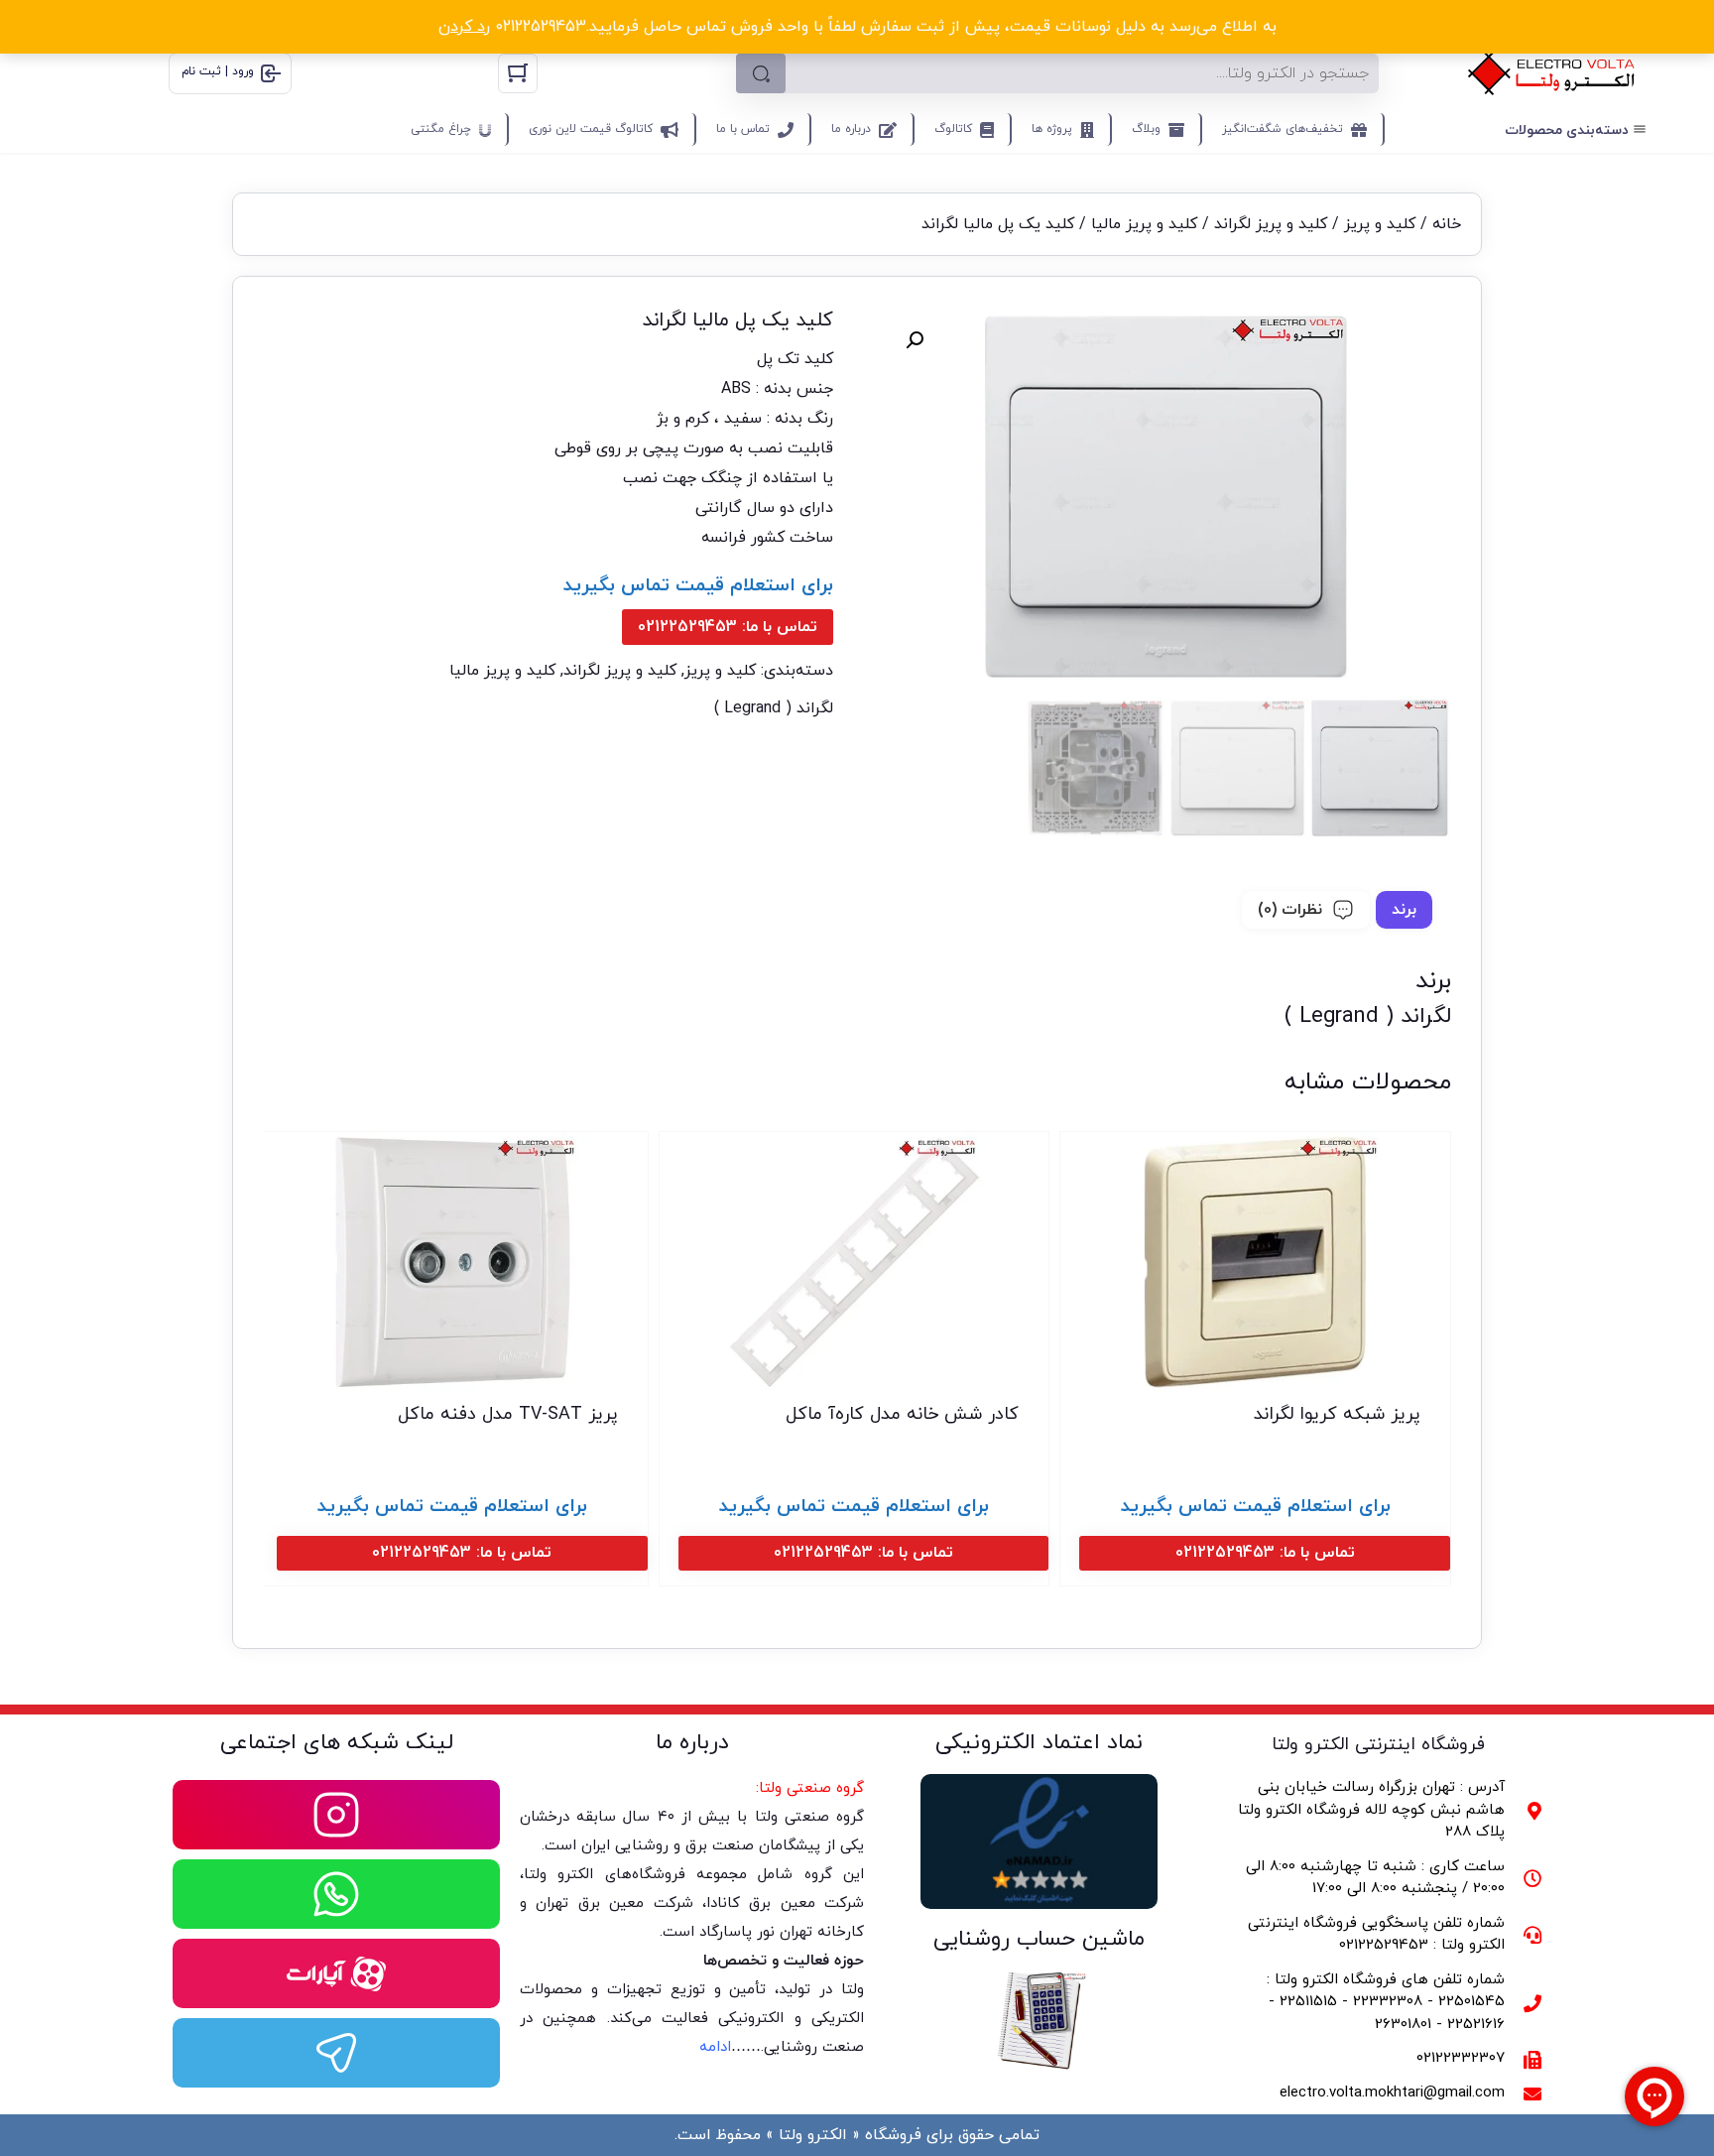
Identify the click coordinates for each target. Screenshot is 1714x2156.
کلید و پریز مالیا (1144, 224)
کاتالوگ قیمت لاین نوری (591, 129)
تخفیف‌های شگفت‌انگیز (1283, 129)
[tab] (1404, 910)
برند (1404, 910)
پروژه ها (1052, 129)
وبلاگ (1146, 129)
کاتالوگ (953, 129)
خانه (1447, 224)
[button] (915, 340)
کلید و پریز (1380, 224)
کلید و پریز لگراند (1271, 224)
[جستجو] (761, 73)
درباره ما (851, 129)
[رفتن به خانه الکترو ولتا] (1551, 73)
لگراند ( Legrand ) (774, 708)
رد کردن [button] (464, 27)
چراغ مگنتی (441, 129)
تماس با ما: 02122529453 (728, 627)
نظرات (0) (1290, 910)
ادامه (715, 2047)
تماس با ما (743, 129)
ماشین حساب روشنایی (1039, 1939)
